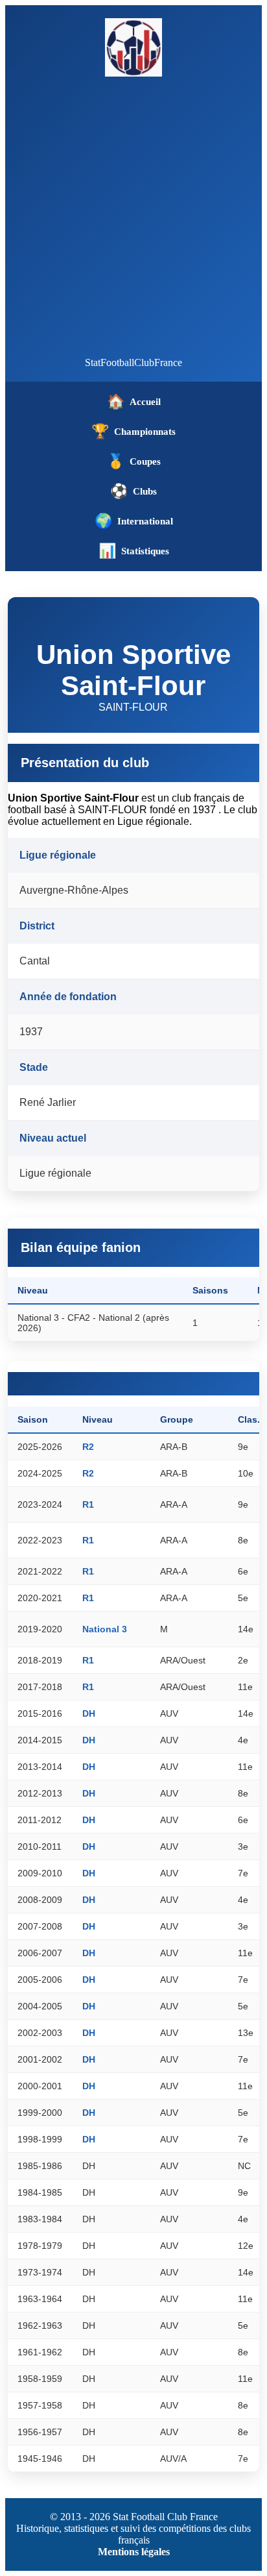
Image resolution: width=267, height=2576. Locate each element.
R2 (88, 1447)
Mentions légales (134, 2552)
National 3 (105, 1629)
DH (89, 1713)
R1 (88, 1504)
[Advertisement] (133, 217)
